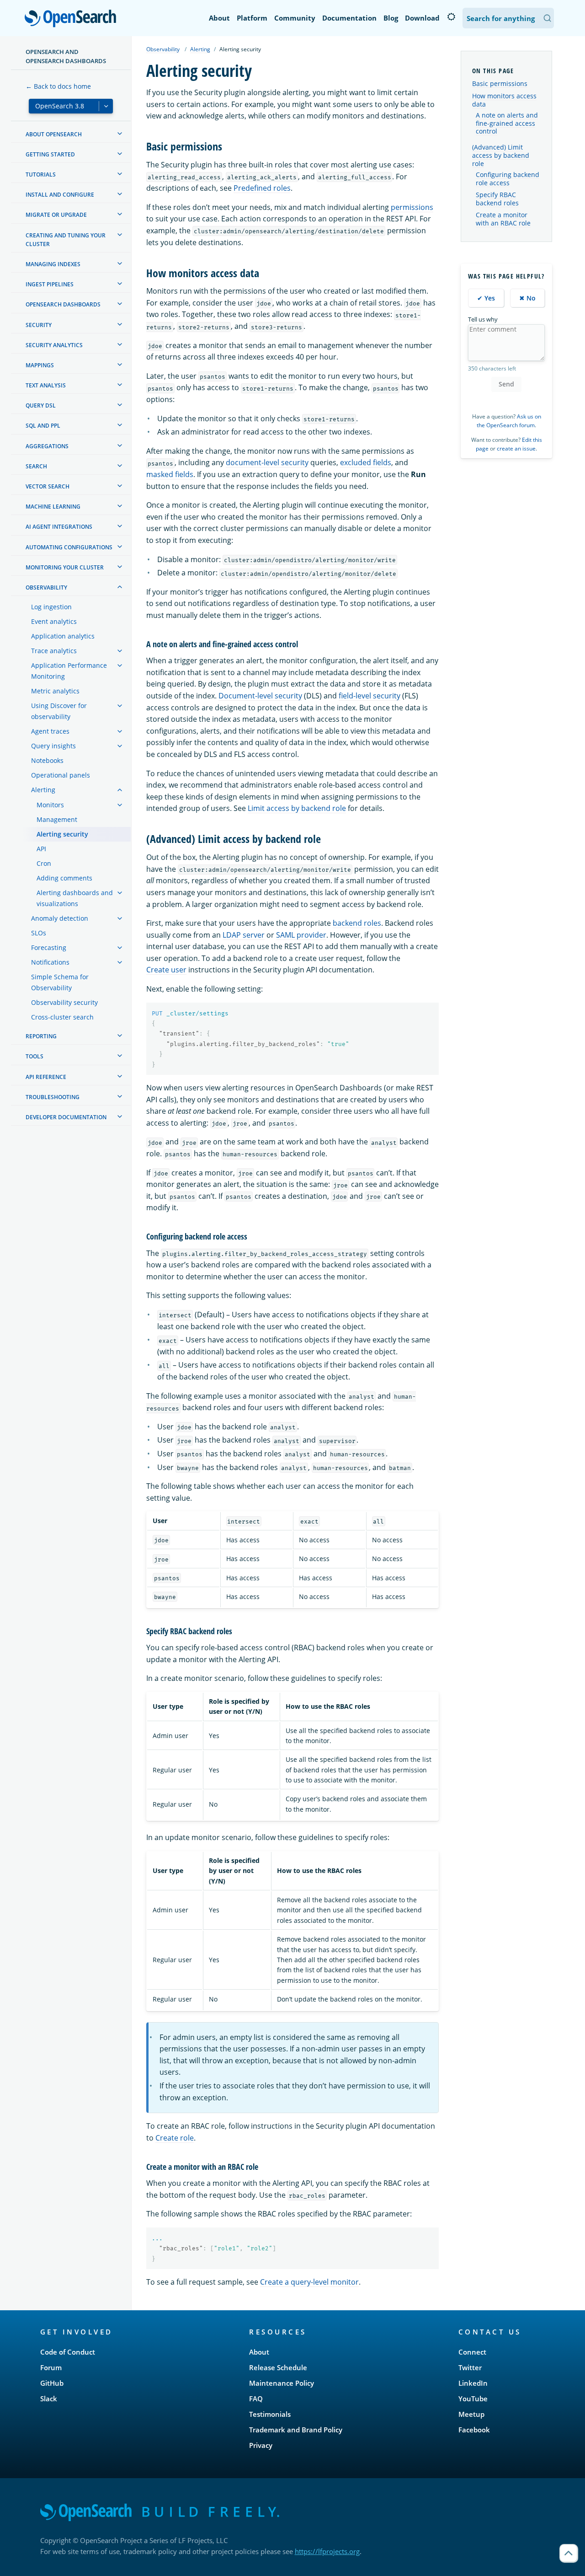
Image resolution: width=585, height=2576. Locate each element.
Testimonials (270, 2414)
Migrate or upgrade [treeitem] (56, 215)
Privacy (261, 2445)
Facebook (474, 2430)
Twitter (470, 2367)
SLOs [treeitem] (39, 933)
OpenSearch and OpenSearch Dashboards (66, 56)
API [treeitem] (41, 849)
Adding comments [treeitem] (64, 878)
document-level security (267, 462)
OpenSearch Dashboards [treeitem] (63, 304)
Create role (175, 2138)
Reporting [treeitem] (41, 1036)
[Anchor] (228, 146)
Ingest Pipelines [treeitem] (50, 284)
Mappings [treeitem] (40, 365)
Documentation (349, 18)
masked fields (170, 474)
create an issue (516, 448)
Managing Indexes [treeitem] (53, 264)
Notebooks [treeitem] (47, 760)
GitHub (52, 2383)
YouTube (473, 2399)
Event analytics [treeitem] (54, 621)
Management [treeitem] (57, 819)
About (219, 18)
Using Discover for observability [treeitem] (59, 711)
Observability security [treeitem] (64, 1002)
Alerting (200, 49)
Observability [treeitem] (46, 588)
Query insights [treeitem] (53, 746)
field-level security (370, 696)
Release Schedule (278, 2367)
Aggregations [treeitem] (47, 446)
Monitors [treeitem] (50, 805)
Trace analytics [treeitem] (54, 651)
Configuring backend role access (508, 179)
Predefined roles (262, 188)
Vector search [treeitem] (48, 486)
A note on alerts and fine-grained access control (507, 123)
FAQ (256, 2399)
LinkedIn (473, 2383)
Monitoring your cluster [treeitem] (65, 567)
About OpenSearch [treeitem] (54, 134)
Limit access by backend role (297, 808)
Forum (51, 2367)
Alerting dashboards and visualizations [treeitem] (75, 898)
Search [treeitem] (36, 466)
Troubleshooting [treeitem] (53, 1097)
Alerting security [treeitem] (62, 834)
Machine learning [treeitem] (53, 507)
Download (422, 18)
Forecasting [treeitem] (49, 947)
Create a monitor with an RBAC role (503, 219)
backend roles (357, 923)
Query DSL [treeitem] (41, 405)
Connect (472, 2352)
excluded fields (366, 462)
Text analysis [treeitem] (46, 385)
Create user (166, 970)
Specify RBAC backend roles (497, 199)
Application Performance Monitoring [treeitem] (69, 671)
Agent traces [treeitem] (50, 731)
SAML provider (301, 935)
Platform (252, 18)
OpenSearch (73, 19)
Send (506, 384)
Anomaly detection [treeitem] (60, 918)
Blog (391, 18)
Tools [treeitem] (35, 1056)
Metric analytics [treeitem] (55, 691)
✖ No (527, 298)
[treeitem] (120, 134)
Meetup (471, 2414)
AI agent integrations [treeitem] (59, 527)
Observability (163, 49)
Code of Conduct (68, 2352)
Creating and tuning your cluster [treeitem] (66, 240)
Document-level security (260, 696)
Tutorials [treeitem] (41, 174)
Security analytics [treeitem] (54, 345)
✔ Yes (486, 298)
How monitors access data (504, 100)
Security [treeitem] (39, 325)
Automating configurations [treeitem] (69, 547)
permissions (412, 207)
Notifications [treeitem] (50, 962)
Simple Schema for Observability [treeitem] (60, 982)
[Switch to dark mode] (451, 17)
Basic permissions (500, 83)
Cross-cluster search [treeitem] (62, 1017)
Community (295, 18)
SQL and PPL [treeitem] (43, 426)
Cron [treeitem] (44, 863)
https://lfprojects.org (327, 2551)
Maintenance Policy (282, 2383)
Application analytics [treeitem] (63, 636)
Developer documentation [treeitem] (66, 1117)
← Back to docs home (58, 86)
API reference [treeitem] (46, 1077)
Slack (49, 2399)
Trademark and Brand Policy (296, 2430)
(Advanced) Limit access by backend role (501, 155)
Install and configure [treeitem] (60, 195)
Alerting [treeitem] (43, 790)
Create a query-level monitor (309, 2282)
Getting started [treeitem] (50, 154)
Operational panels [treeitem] (61, 775)
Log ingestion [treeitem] (51, 607)
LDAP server (244, 935)
